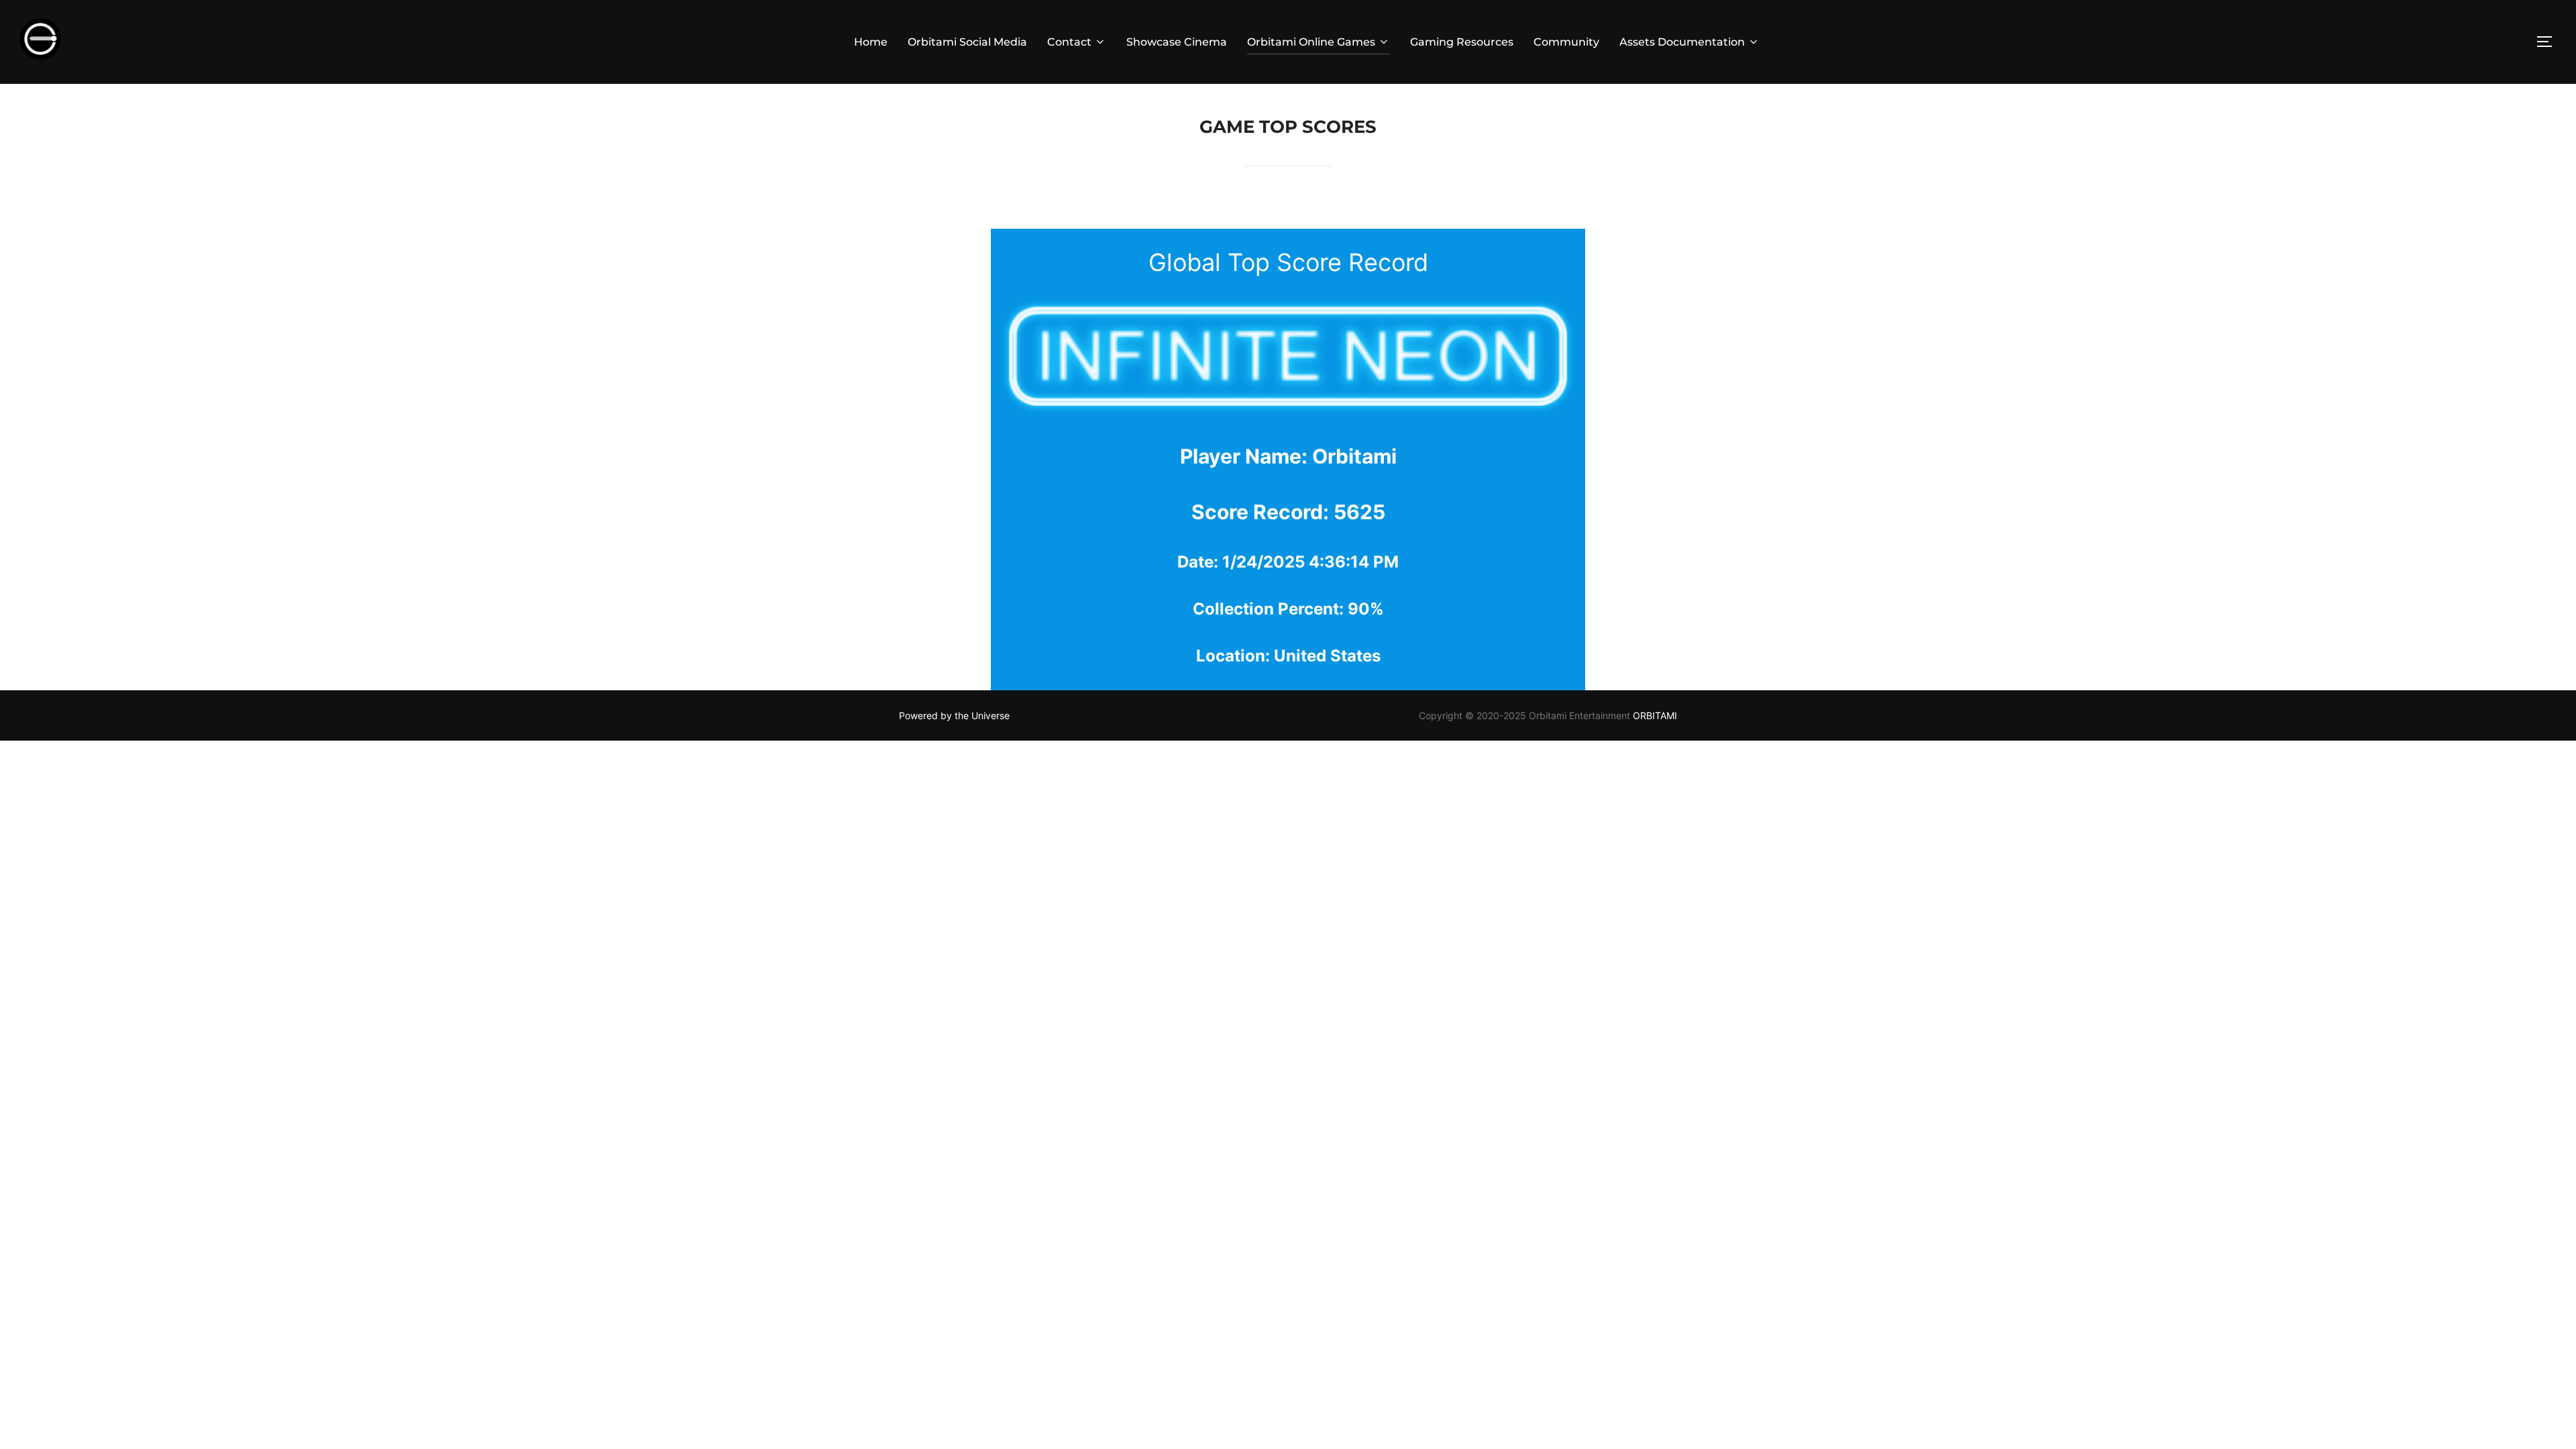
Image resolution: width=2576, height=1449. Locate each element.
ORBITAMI (1655, 715)
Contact (1069, 42)
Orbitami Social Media (967, 42)
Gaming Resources (1462, 42)
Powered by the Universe (954, 715)
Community (1566, 42)
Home (871, 42)
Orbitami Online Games (1311, 42)
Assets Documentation (1682, 42)
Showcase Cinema (1177, 42)
